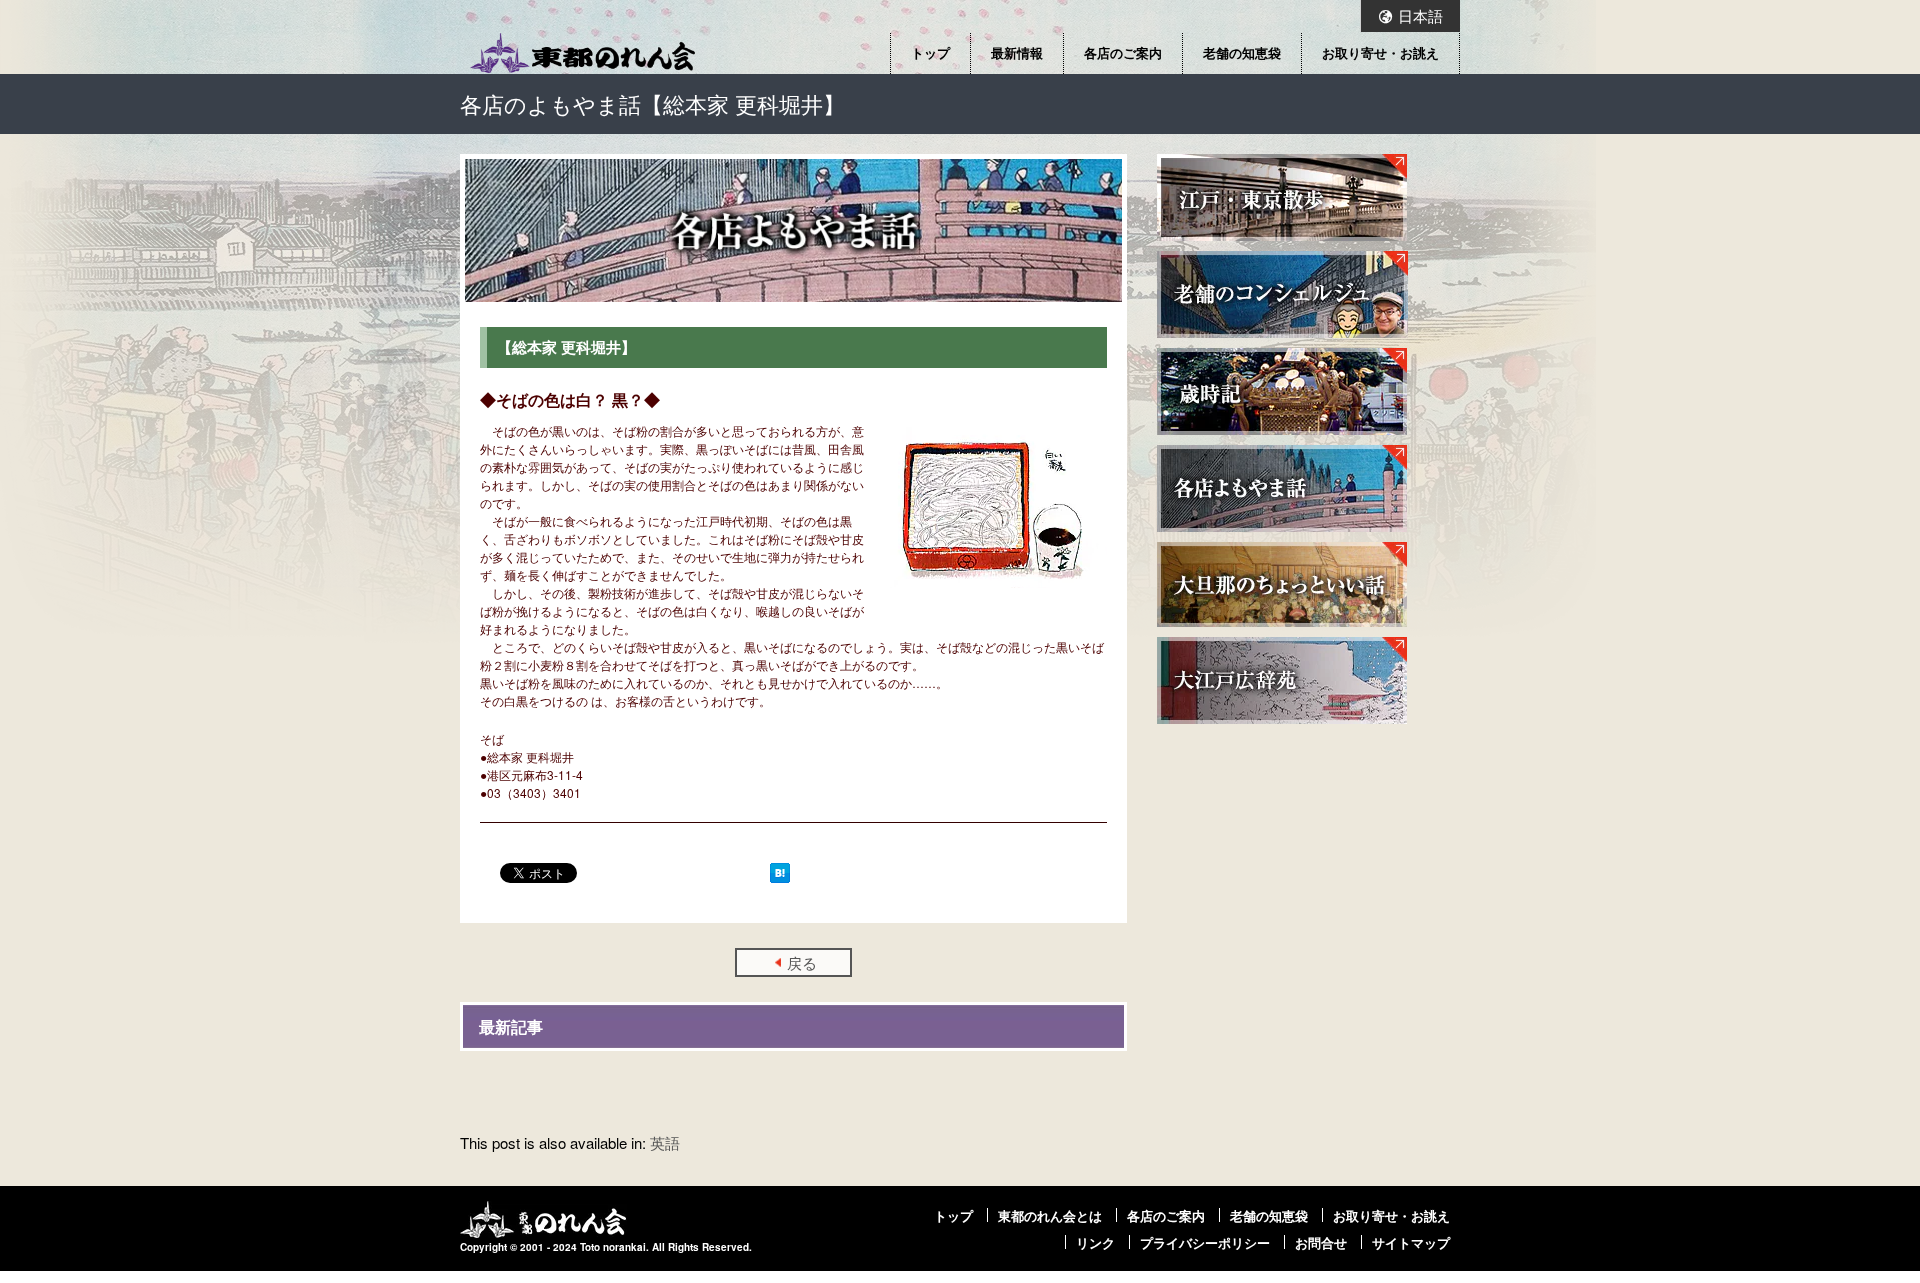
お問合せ (1321, 1243)
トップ (930, 53)
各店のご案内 (1123, 53)
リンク (1095, 1243)
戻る (802, 962)
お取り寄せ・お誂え (1380, 53)
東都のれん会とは (1050, 1216)
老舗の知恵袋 (1242, 53)
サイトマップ (1411, 1243)
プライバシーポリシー (1205, 1243)
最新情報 (1017, 53)
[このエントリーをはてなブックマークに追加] (780, 872)
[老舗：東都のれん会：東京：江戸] (582, 53)
